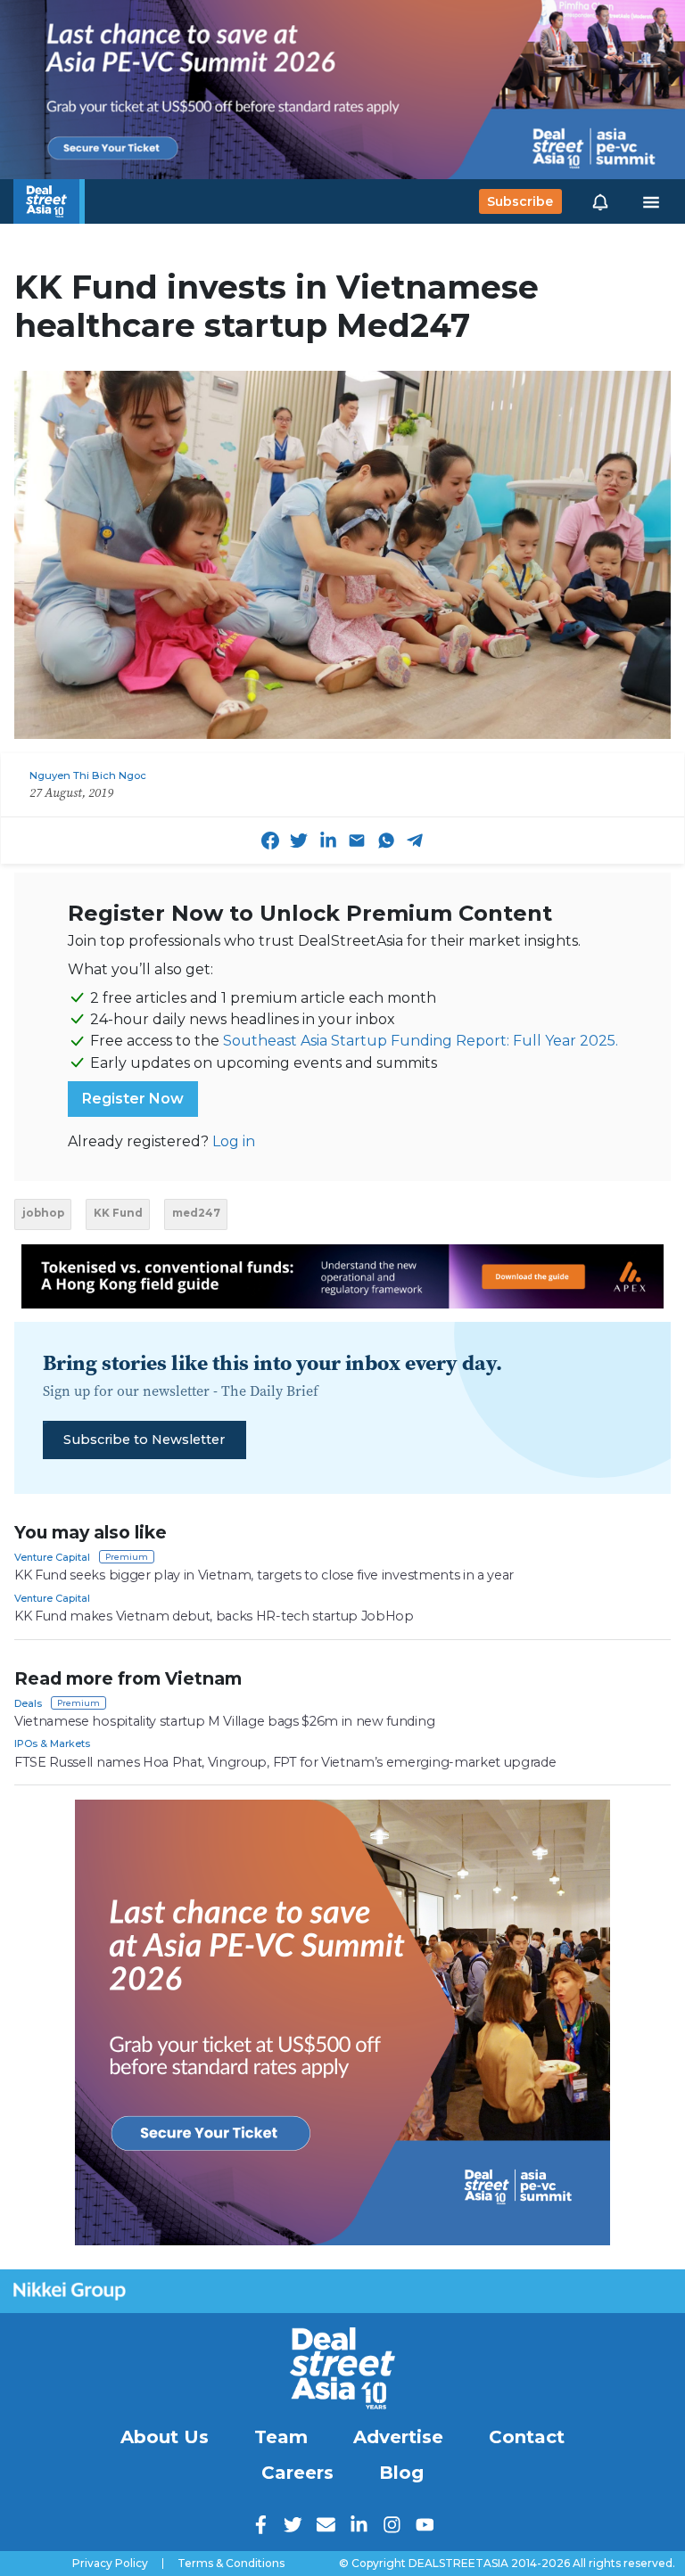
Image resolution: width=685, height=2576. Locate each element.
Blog (401, 2473)
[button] (600, 201)
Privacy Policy (110, 2564)
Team (281, 2437)
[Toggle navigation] (651, 201)
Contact (527, 2437)
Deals (28, 1703)
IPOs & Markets (52, 1743)
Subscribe (520, 201)
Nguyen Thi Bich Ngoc (88, 775)
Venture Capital (52, 1557)
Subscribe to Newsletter (144, 1440)
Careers (297, 2473)
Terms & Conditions (231, 2564)
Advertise (398, 2437)
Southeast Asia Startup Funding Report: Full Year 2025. (421, 1041)
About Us (165, 2437)
